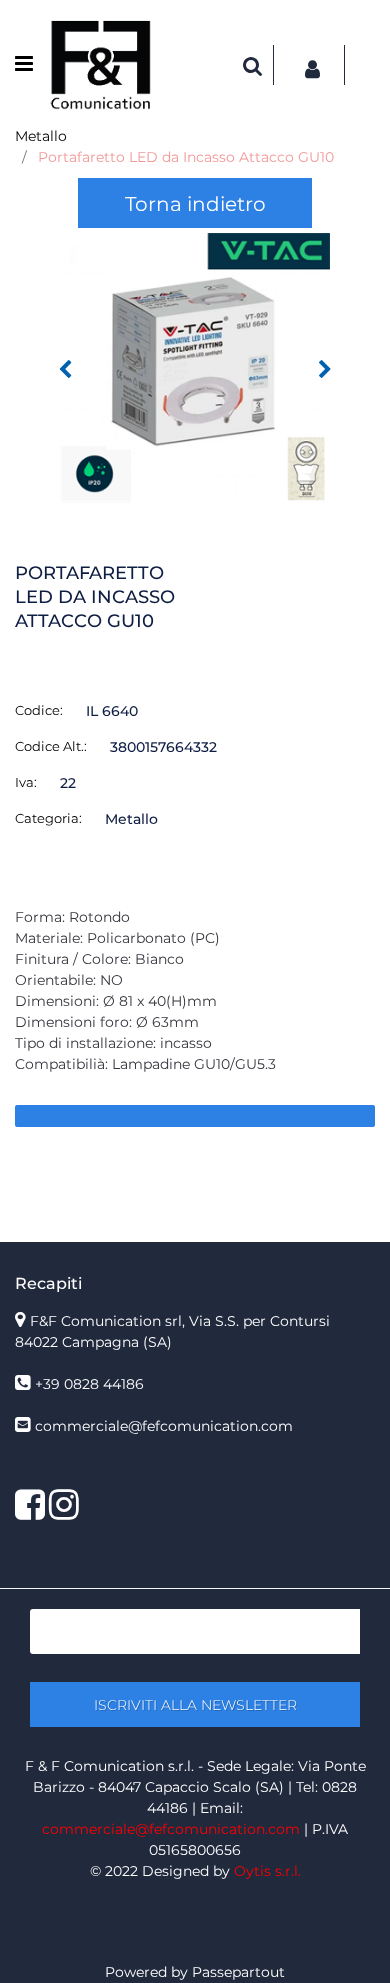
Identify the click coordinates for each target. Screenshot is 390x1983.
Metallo (41, 136)
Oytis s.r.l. (267, 1871)
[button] (195, 367)
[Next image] (325, 370)
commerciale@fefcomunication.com (164, 1426)
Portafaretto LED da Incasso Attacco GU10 (186, 157)
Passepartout (238, 1972)
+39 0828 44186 (89, 1384)
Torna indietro (195, 204)
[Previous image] (65, 370)
